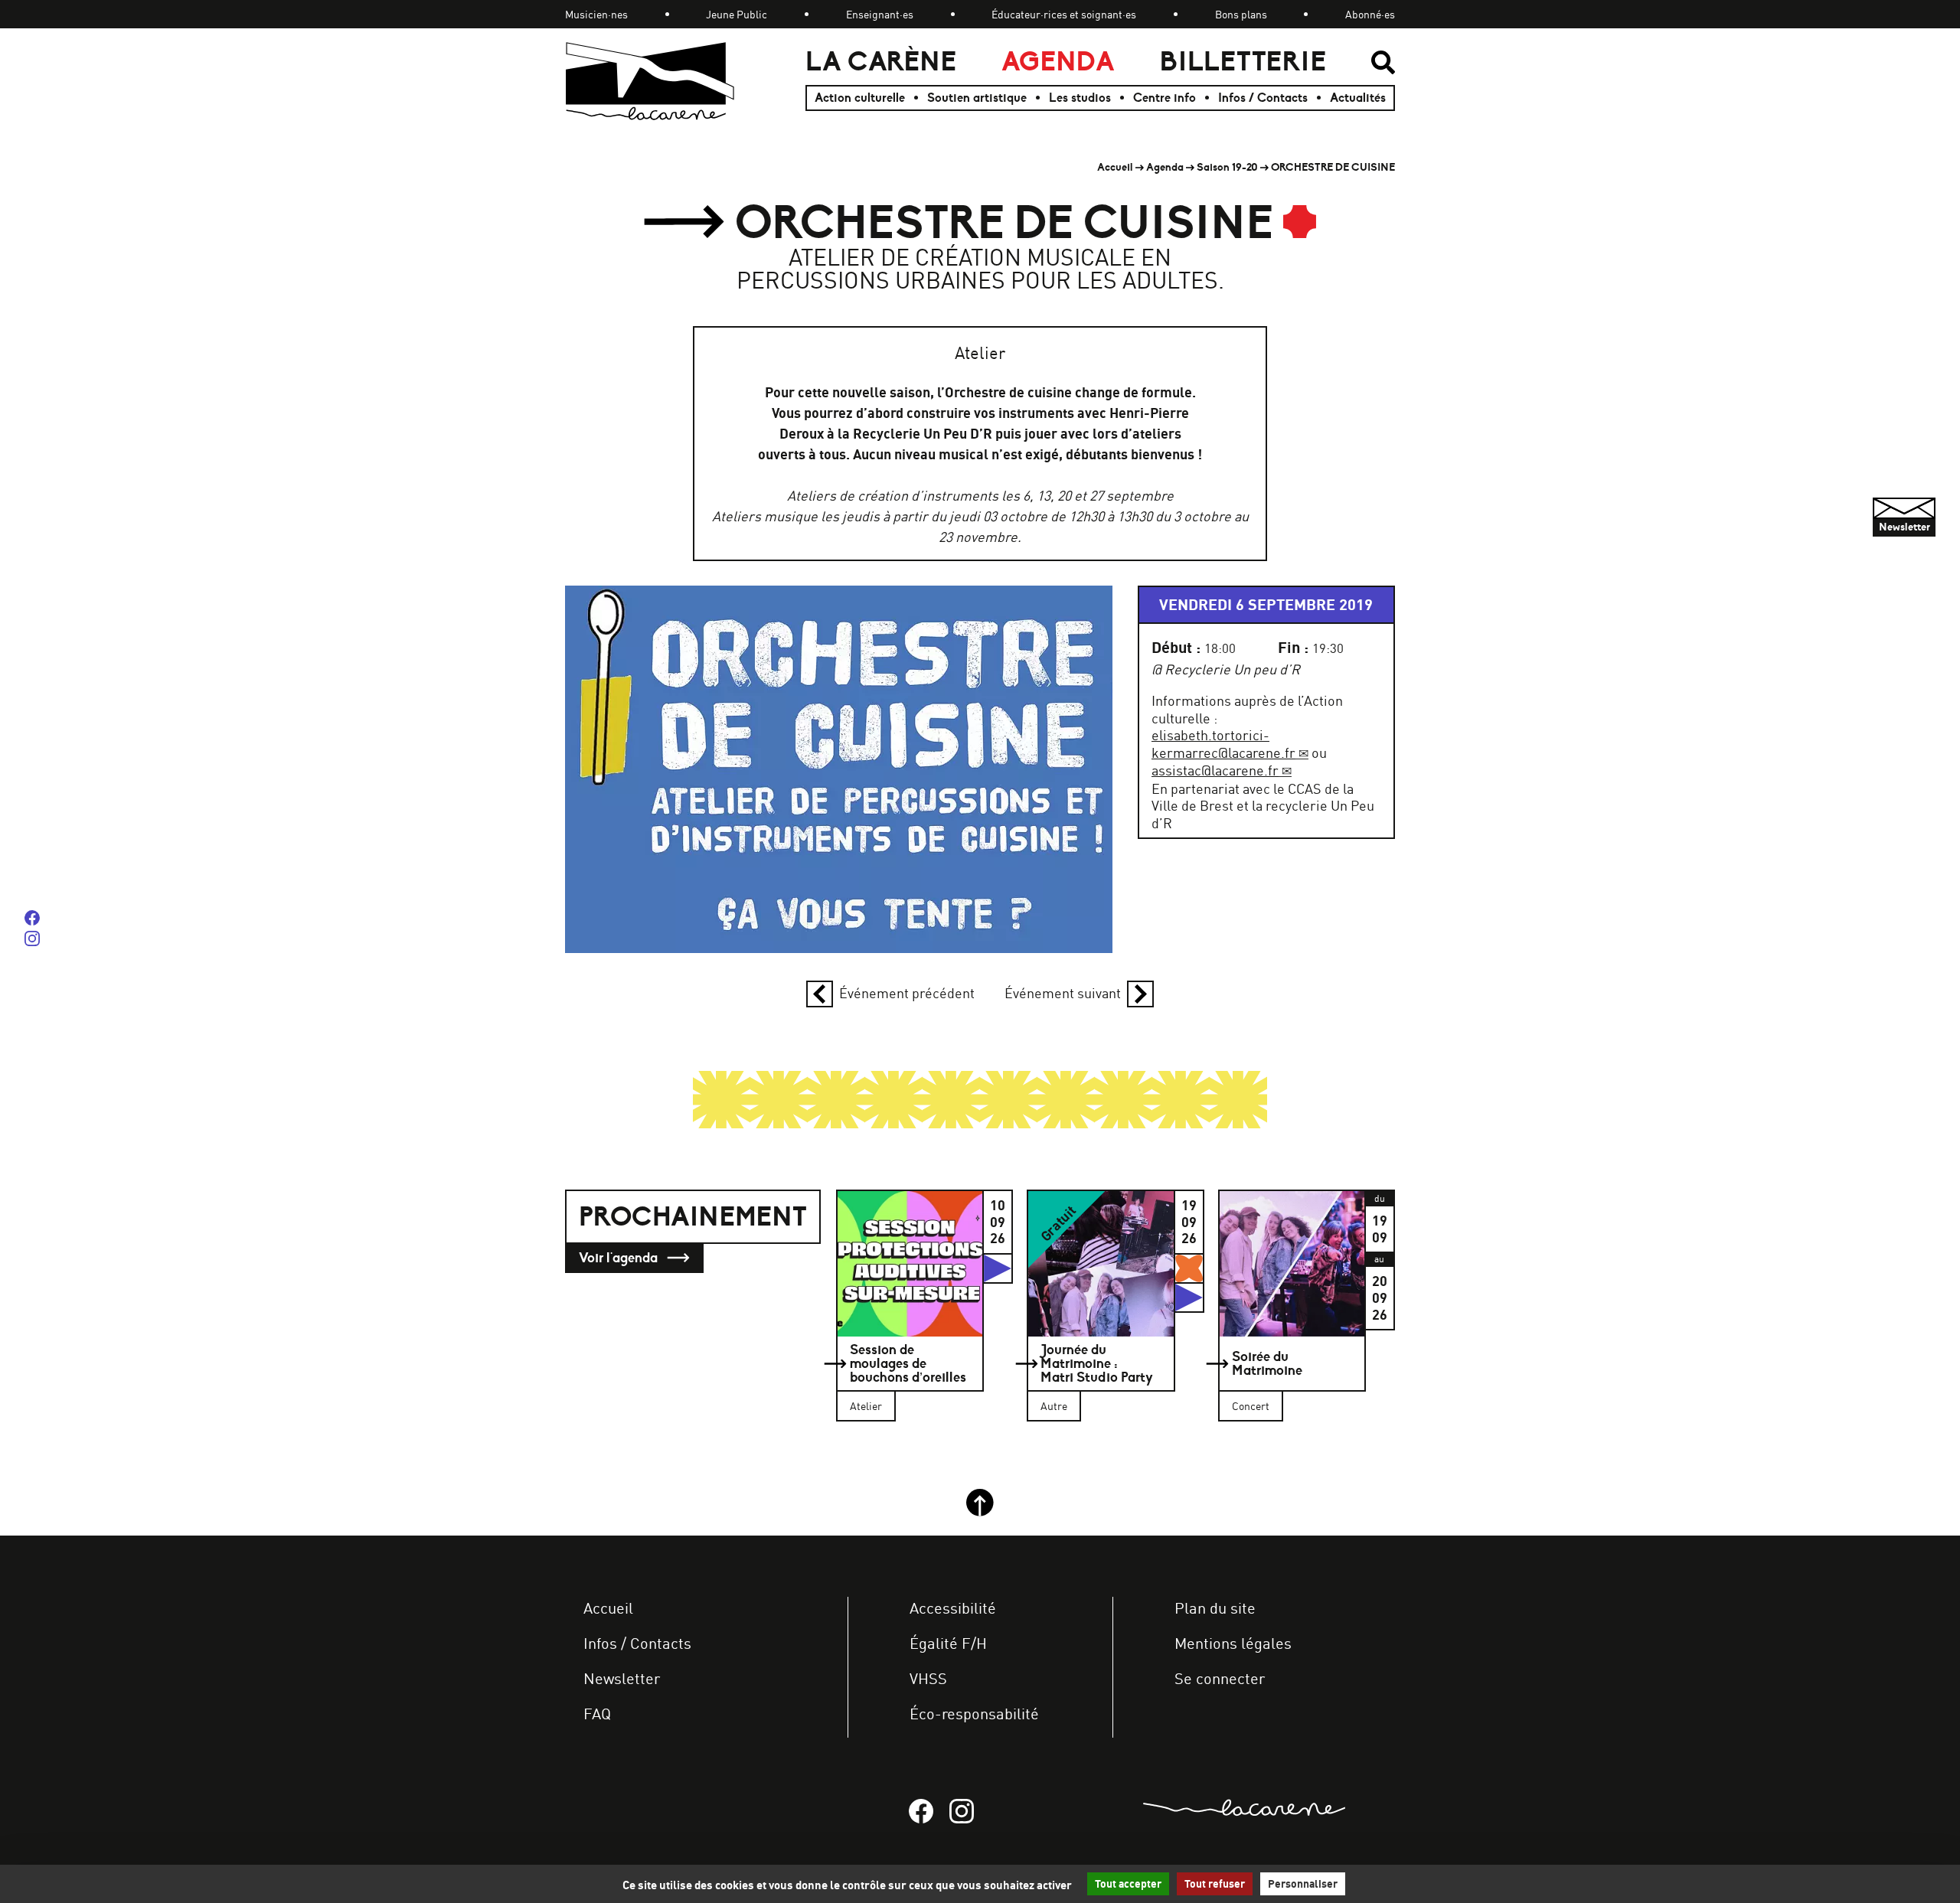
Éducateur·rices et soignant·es (1064, 14)
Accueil (1115, 167)
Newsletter (622, 1678)
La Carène (881, 62)
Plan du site (1215, 1608)
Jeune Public (737, 14)
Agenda (1058, 62)
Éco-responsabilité (974, 1714)
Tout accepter (1128, 1884)
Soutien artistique (977, 98)
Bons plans (1241, 14)
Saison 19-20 (1227, 167)
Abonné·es (1370, 14)
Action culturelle (860, 98)
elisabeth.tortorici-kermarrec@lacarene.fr (1223, 744)
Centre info (1165, 98)
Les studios (1080, 98)
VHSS (928, 1678)
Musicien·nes (596, 14)
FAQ (597, 1714)
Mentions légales (1233, 1643)
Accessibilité (953, 1608)
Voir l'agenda (620, 1258)
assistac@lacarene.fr (1215, 770)
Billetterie (1243, 62)
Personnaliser (1303, 1884)
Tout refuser (1215, 1884)
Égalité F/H (948, 1643)
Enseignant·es (880, 14)
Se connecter (1220, 1678)
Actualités (1358, 98)
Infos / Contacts (1263, 98)
